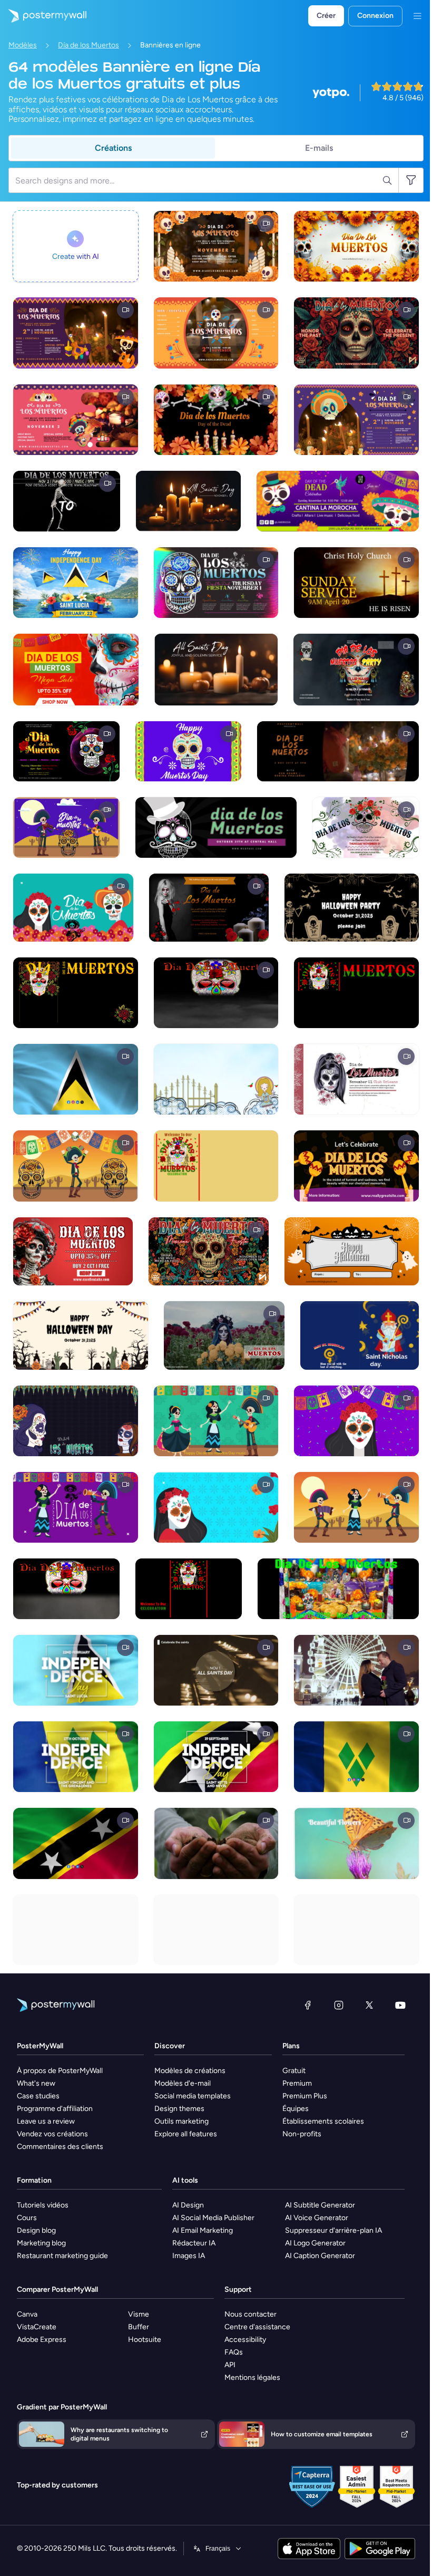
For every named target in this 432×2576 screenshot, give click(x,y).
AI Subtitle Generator (320, 2205)
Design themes (179, 2109)
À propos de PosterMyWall (60, 2071)
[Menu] (417, 16)
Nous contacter (251, 2314)
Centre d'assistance (257, 2327)
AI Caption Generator (320, 2256)
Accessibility (245, 2340)
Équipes (296, 2109)
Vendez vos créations (52, 2134)
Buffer (139, 2327)
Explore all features (186, 2134)
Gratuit (294, 2071)
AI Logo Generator (315, 2243)
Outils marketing (181, 2121)
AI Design (188, 2205)
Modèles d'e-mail (183, 2083)
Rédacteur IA (194, 2243)
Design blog (36, 2230)
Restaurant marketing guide (62, 2256)
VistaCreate (37, 2327)
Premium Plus (305, 2096)
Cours (27, 2218)
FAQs (234, 2352)
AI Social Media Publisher (213, 2218)
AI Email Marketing (203, 2230)
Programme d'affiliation (55, 2109)
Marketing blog (41, 2243)
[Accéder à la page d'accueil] (43, 16)
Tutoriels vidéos (43, 2205)
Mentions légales (252, 2378)
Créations (113, 148)
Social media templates (193, 2096)
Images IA (189, 2256)
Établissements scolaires (323, 2121)
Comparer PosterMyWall (57, 2289)
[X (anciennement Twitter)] (369, 2005)
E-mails (319, 148)
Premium (297, 2083)
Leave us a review (46, 2121)
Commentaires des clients (60, 2147)
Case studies (38, 2096)
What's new (36, 2083)
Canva (27, 2314)
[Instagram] (339, 2005)
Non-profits (302, 2134)
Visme (139, 2314)
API (230, 2365)
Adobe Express (42, 2340)
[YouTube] (400, 2005)
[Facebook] (308, 2005)
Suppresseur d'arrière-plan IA (333, 2230)
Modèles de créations (190, 2071)
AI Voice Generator (317, 2218)
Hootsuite (145, 2340)
